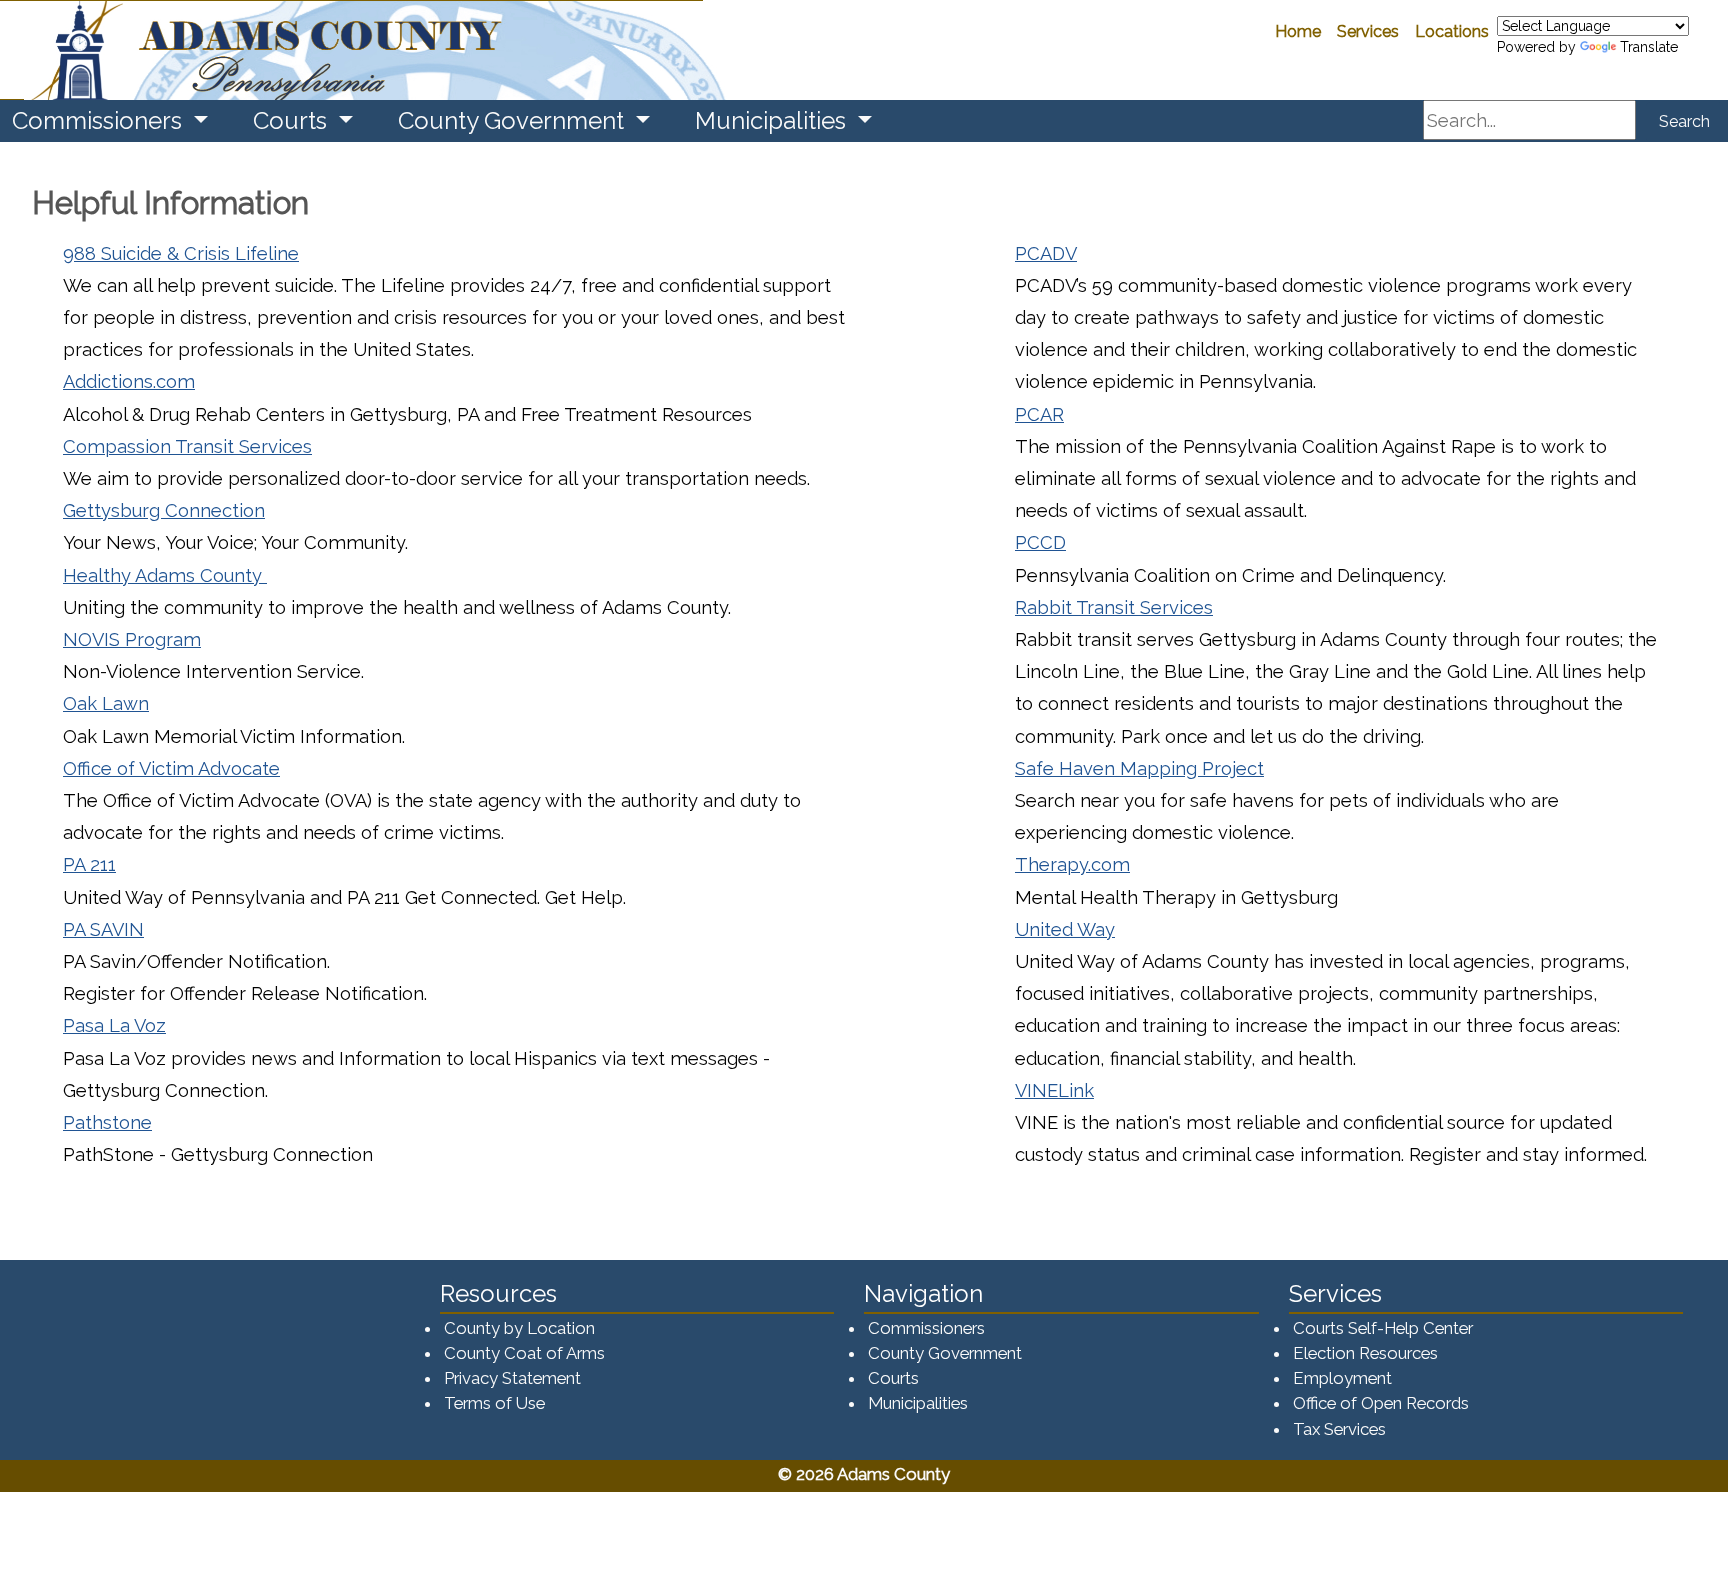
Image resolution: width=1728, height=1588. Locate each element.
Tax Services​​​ (1339, 1429)
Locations (1452, 31)
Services (1368, 31)
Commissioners (926, 1328)
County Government (945, 1353)
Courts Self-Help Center (1383, 1328)
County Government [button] (514, 120)
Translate (1649, 47)
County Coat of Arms (524, 1353)
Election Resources (1365, 1353)
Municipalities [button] (773, 120)
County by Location (519, 1328)
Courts (893, 1378)
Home (1298, 31)
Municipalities (918, 1403)
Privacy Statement (512, 1378)
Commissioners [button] (100, 120)
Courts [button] (293, 120)
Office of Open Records (1381, 1403)
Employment (1342, 1378)
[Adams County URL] (351, 50)
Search (1684, 121)
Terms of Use (494, 1403)
